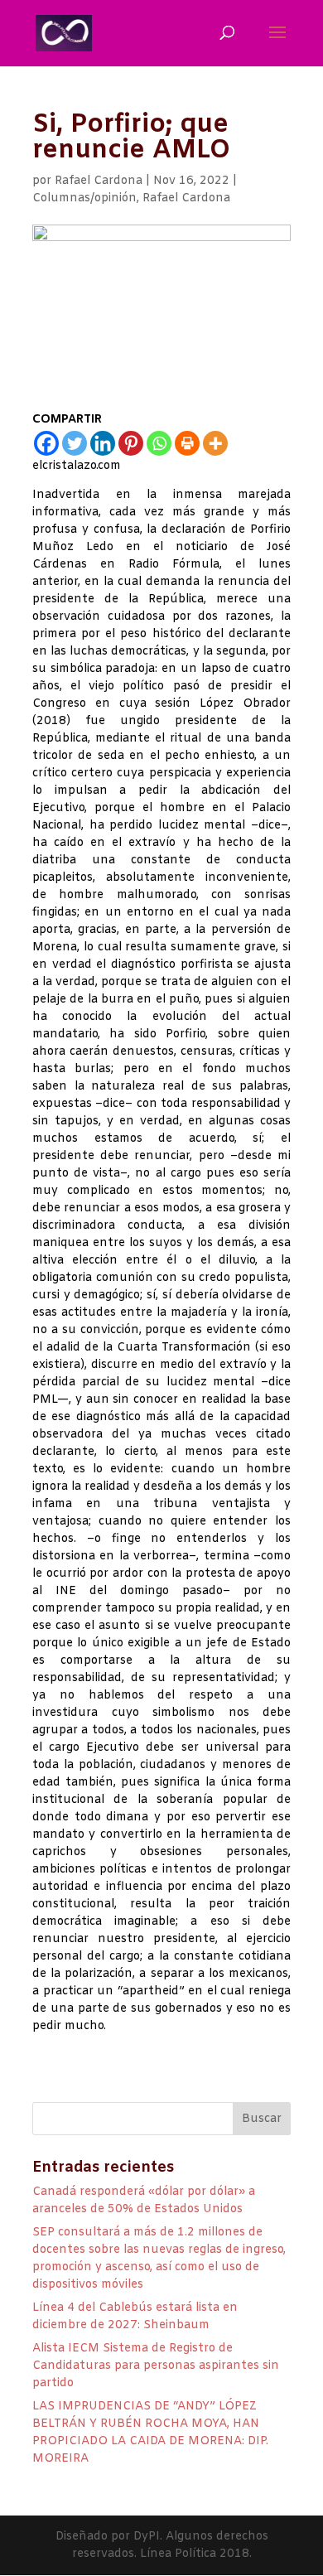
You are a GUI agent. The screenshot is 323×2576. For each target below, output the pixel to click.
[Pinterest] (131, 443)
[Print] (187, 443)
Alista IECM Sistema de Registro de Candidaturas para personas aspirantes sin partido (156, 2366)
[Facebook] (46, 443)
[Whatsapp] (159, 443)
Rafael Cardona (99, 181)
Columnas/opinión (84, 198)
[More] (215, 443)
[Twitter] (75, 443)
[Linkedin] (103, 443)
